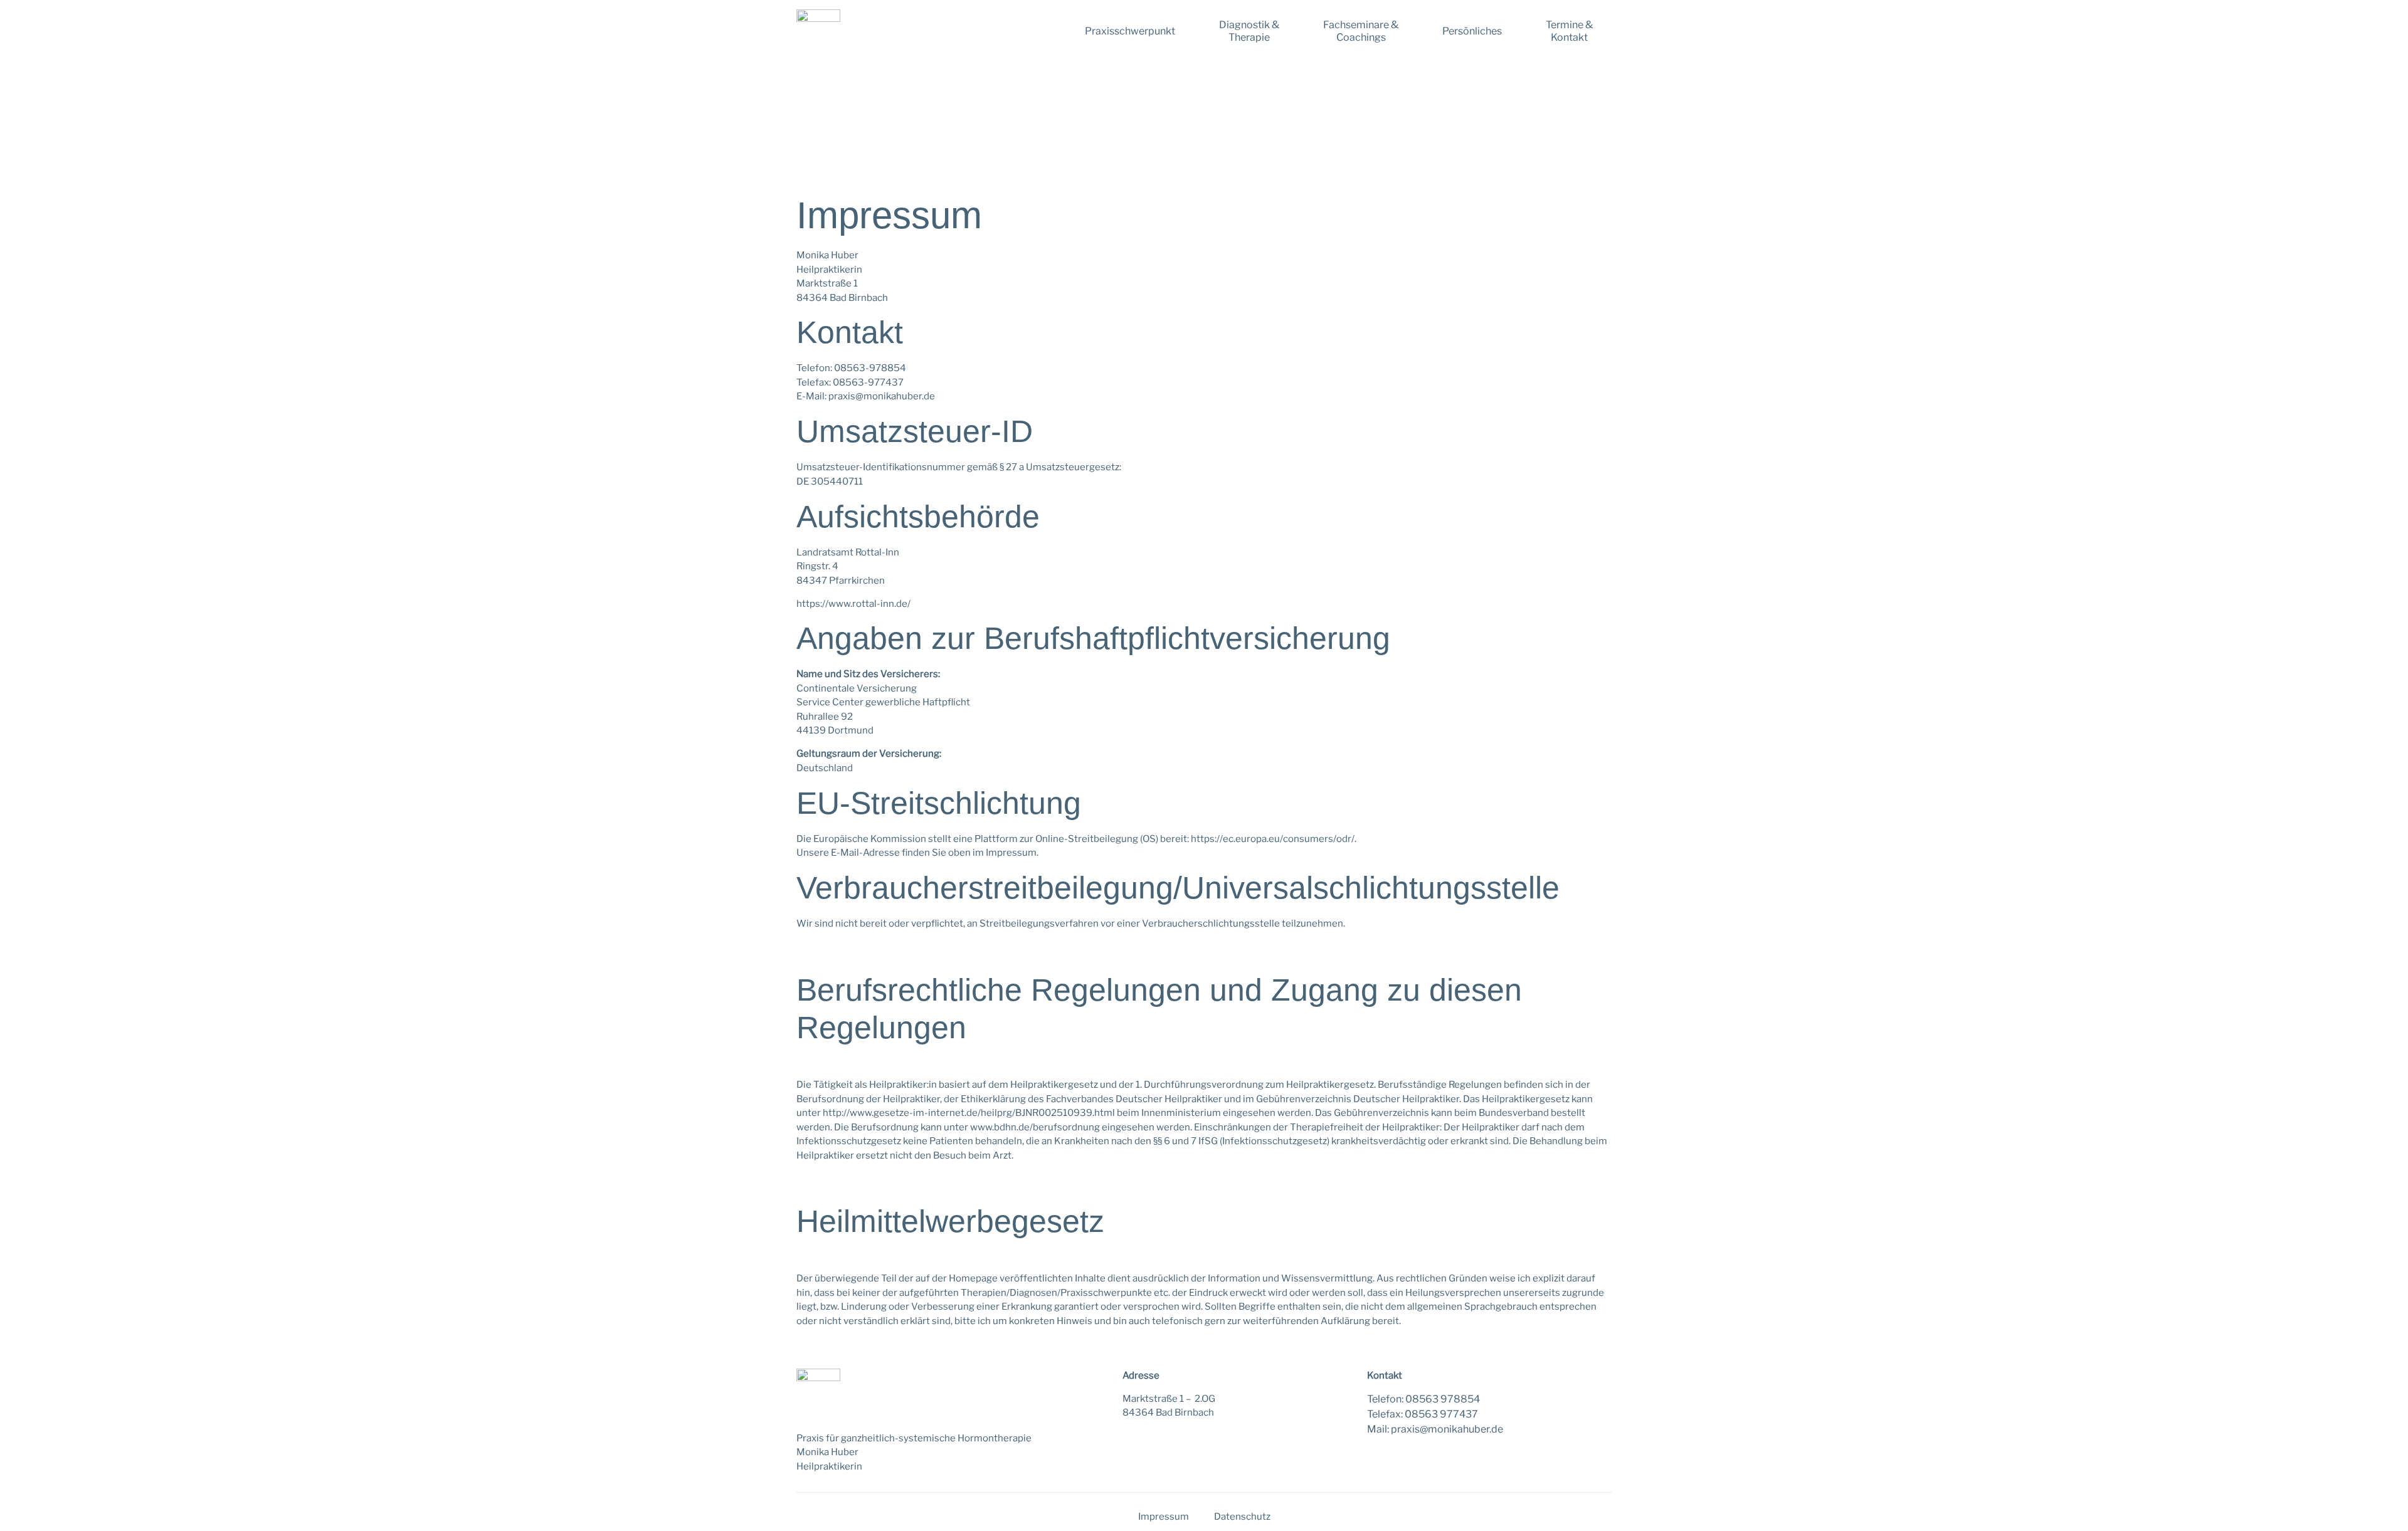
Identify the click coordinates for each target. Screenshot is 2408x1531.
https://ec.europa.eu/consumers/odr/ (1273, 839)
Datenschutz (1242, 1517)
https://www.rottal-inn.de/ (853, 604)
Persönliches (1472, 31)
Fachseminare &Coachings (1361, 31)
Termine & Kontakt (1569, 31)
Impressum (1164, 1517)
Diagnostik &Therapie (1249, 31)
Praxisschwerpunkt (1130, 31)
